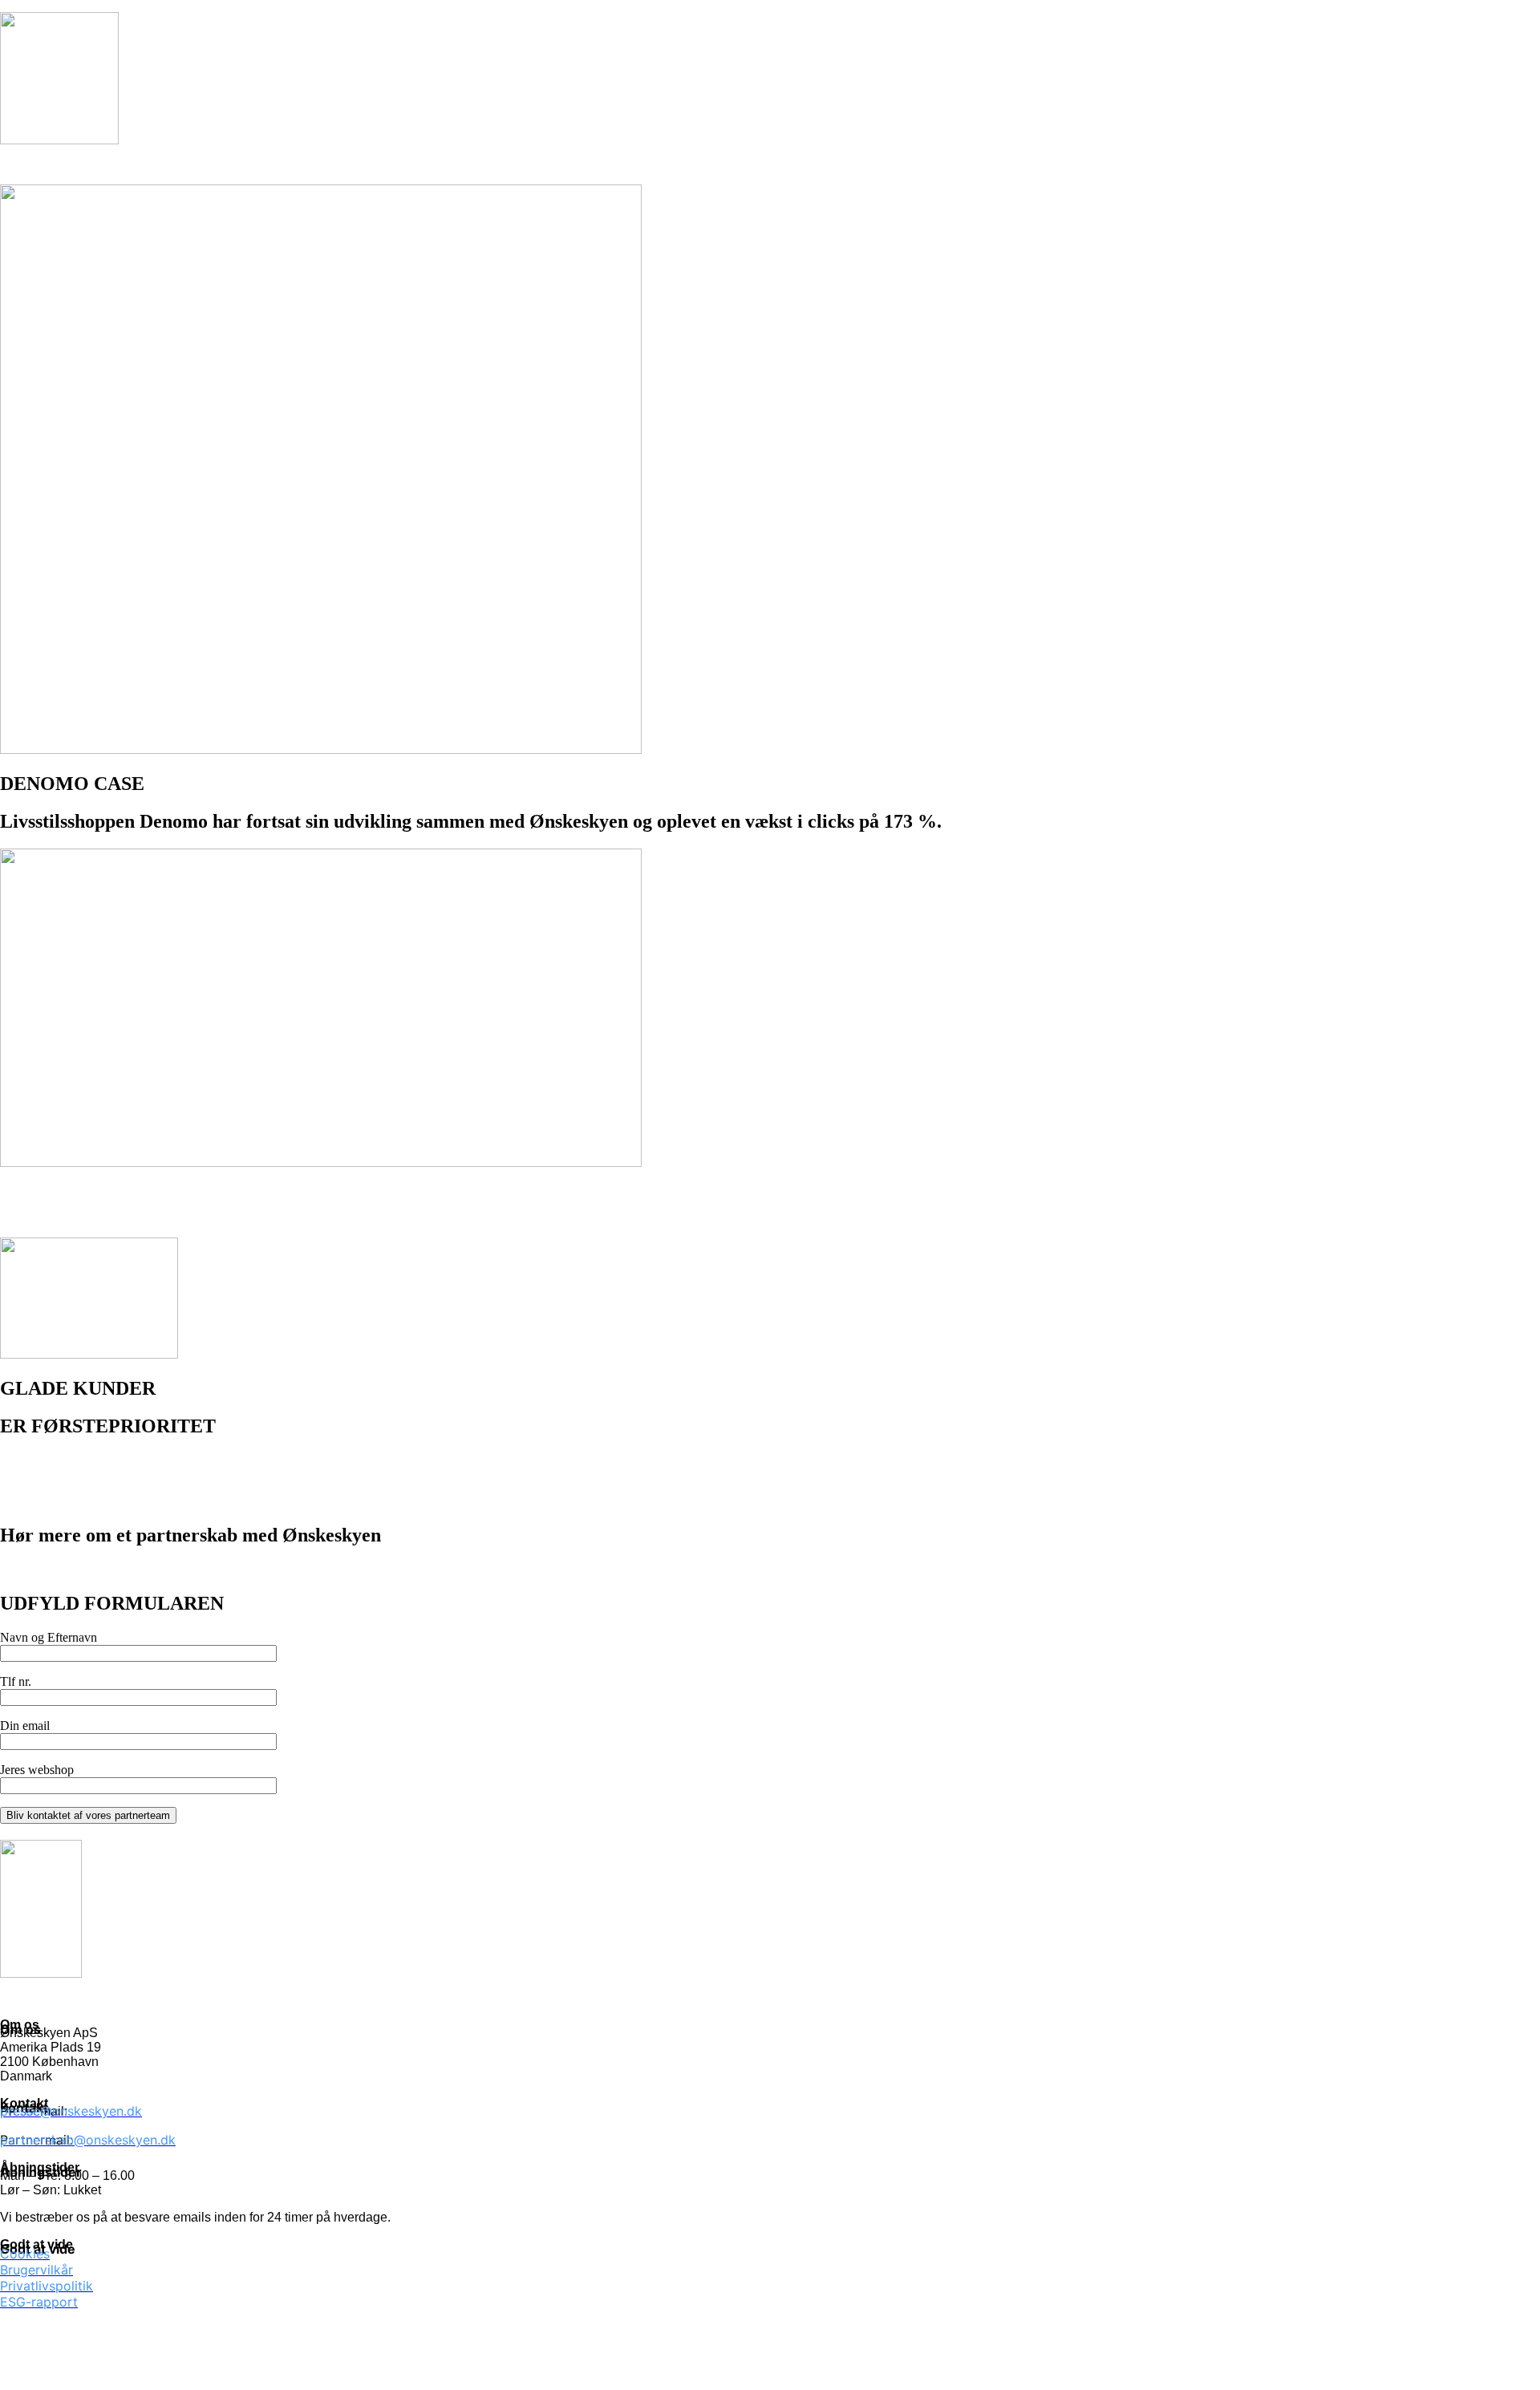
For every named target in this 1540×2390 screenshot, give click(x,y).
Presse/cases (411, 166)
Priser (503, 166)
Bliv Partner (669, 166)
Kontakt (577, 166)
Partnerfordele (295, 166)
